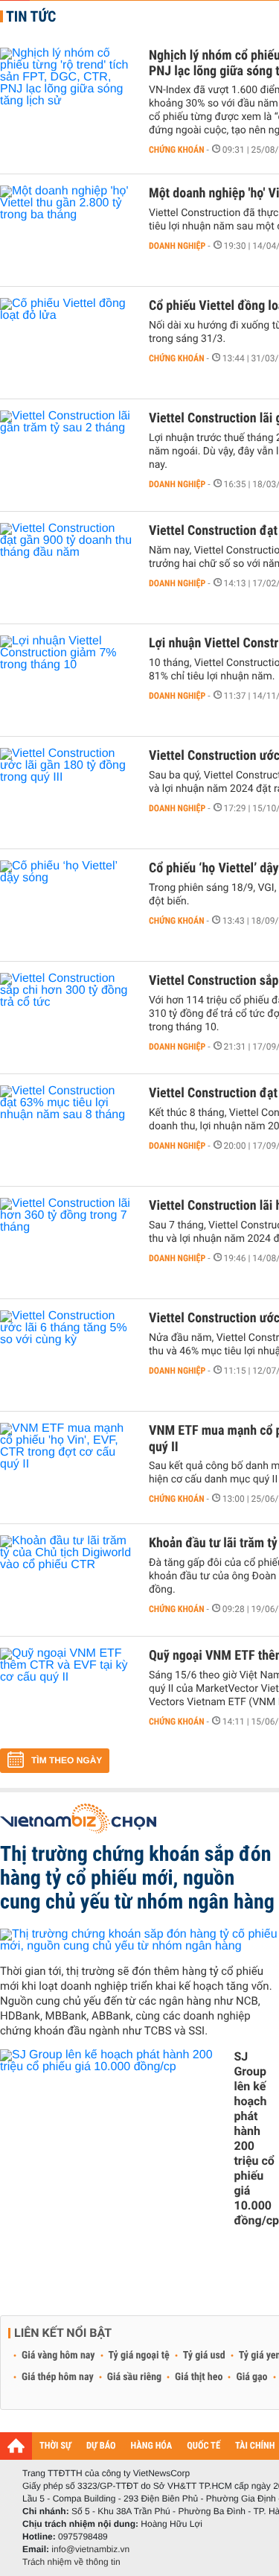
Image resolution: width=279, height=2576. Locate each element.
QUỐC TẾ (203, 2446)
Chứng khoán (177, 150)
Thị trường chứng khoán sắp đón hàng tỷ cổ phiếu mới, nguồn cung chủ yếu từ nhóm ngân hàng (137, 1878)
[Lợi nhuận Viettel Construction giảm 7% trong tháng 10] (67, 680)
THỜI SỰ (55, 2446)
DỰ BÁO (101, 2446)
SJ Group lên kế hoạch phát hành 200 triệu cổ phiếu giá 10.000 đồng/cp (256, 2138)
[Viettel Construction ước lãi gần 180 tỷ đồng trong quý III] (67, 793)
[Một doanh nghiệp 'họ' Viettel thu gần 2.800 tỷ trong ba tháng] (67, 230)
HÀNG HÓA (152, 2446)
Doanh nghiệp (177, 246)
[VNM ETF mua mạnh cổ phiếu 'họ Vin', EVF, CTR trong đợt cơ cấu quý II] (67, 1468)
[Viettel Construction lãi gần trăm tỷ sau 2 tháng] (67, 455)
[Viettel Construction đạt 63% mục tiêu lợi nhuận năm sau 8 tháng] (67, 1130)
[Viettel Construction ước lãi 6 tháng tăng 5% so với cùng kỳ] (67, 1355)
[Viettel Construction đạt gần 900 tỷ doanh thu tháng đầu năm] (67, 568)
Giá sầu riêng (134, 2377)
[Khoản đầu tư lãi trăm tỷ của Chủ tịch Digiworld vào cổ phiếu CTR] (67, 1580)
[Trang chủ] (16, 2446)
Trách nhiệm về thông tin (71, 2562)
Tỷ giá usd (204, 2355)
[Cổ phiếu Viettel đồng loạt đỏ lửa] (67, 343)
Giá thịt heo (199, 2377)
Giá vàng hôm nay (58, 2355)
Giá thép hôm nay (58, 2377)
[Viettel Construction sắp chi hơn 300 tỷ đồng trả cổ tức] (67, 1018)
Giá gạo (251, 2377)
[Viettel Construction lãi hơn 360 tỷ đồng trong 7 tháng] (67, 1243)
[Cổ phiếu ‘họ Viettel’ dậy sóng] (67, 905)
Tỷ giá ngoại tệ (139, 2355)
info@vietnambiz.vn (90, 2549)
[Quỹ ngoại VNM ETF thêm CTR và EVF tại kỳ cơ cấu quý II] (67, 1693)
